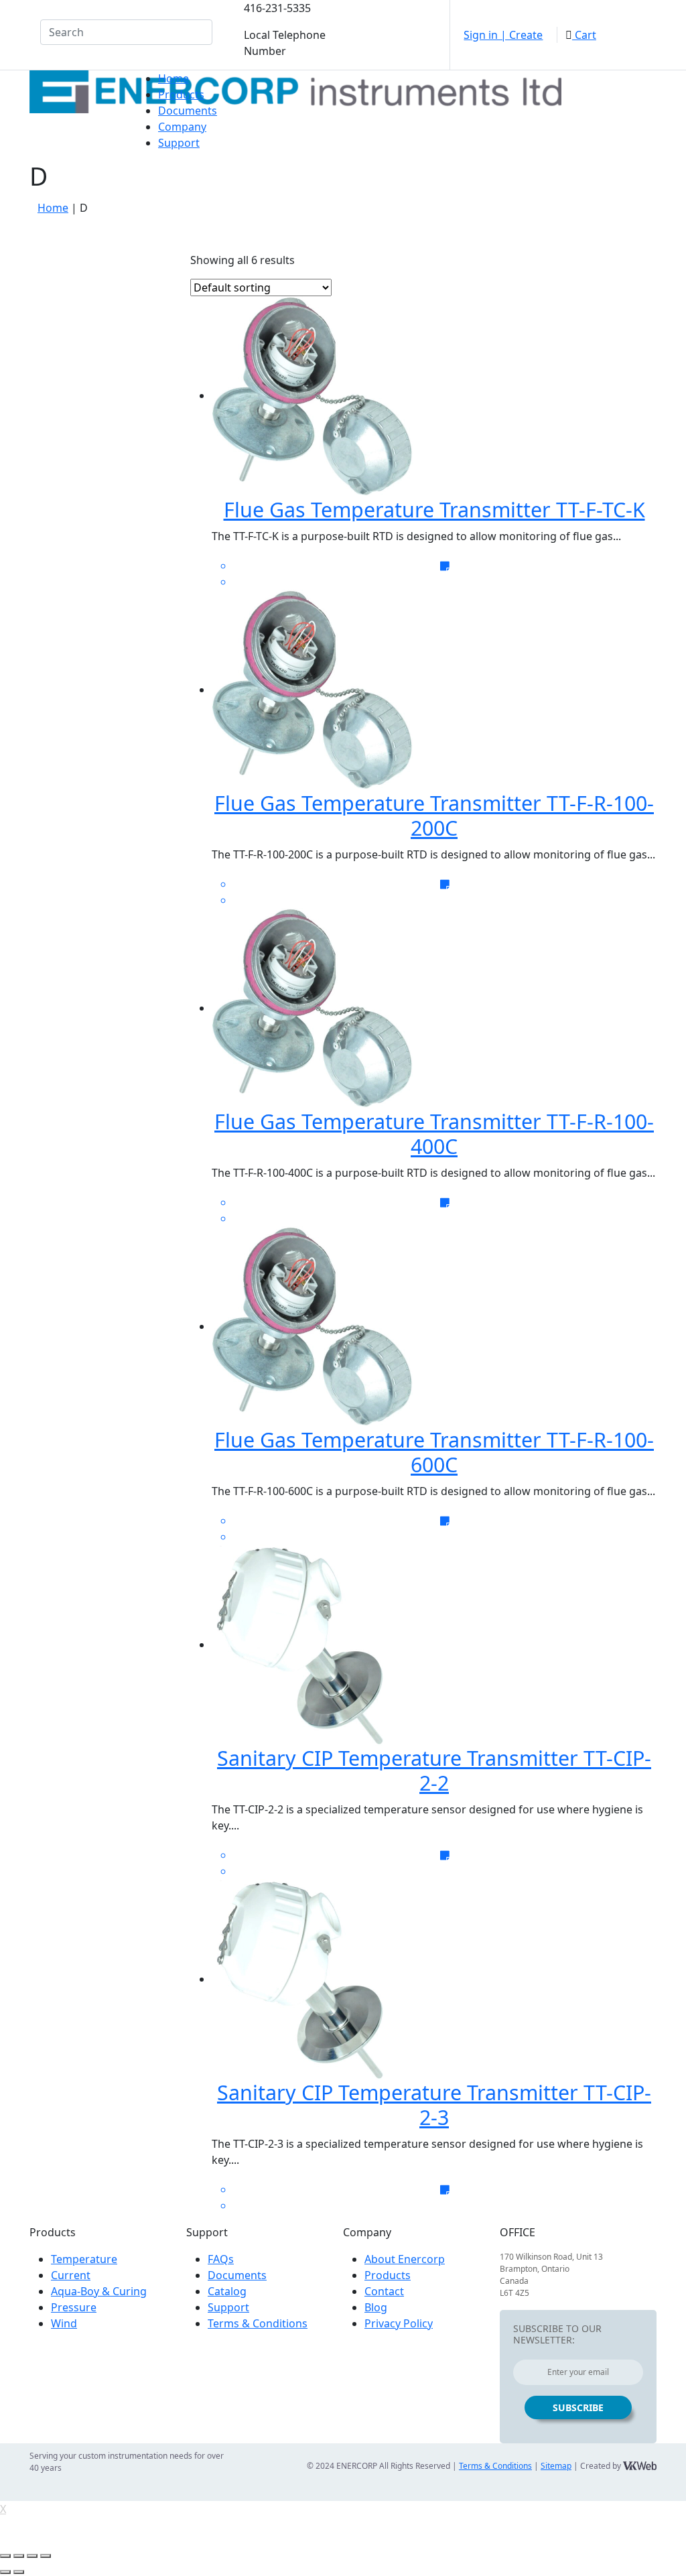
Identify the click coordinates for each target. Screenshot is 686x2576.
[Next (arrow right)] (19, 2572)
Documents (188, 111)
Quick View (443, 264)
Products (181, 94)
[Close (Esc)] (5, 2556)
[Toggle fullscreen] (32, 2556)
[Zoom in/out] (46, 2556)
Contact (384, 2291)
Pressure (74, 2307)
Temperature (84, 2259)
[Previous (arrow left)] (5, 2572)
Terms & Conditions (258, 2323)
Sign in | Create (503, 35)
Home (174, 78)
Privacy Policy (399, 2323)
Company (182, 127)
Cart (584, 35)
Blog (376, 2307)
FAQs (221, 2259)
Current (71, 2275)
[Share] (19, 2556)
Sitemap (556, 2466)
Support (179, 143)
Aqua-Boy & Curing (99, 2291)
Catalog (227, 2291)
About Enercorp (405, 2259)
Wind (64, 2323)
